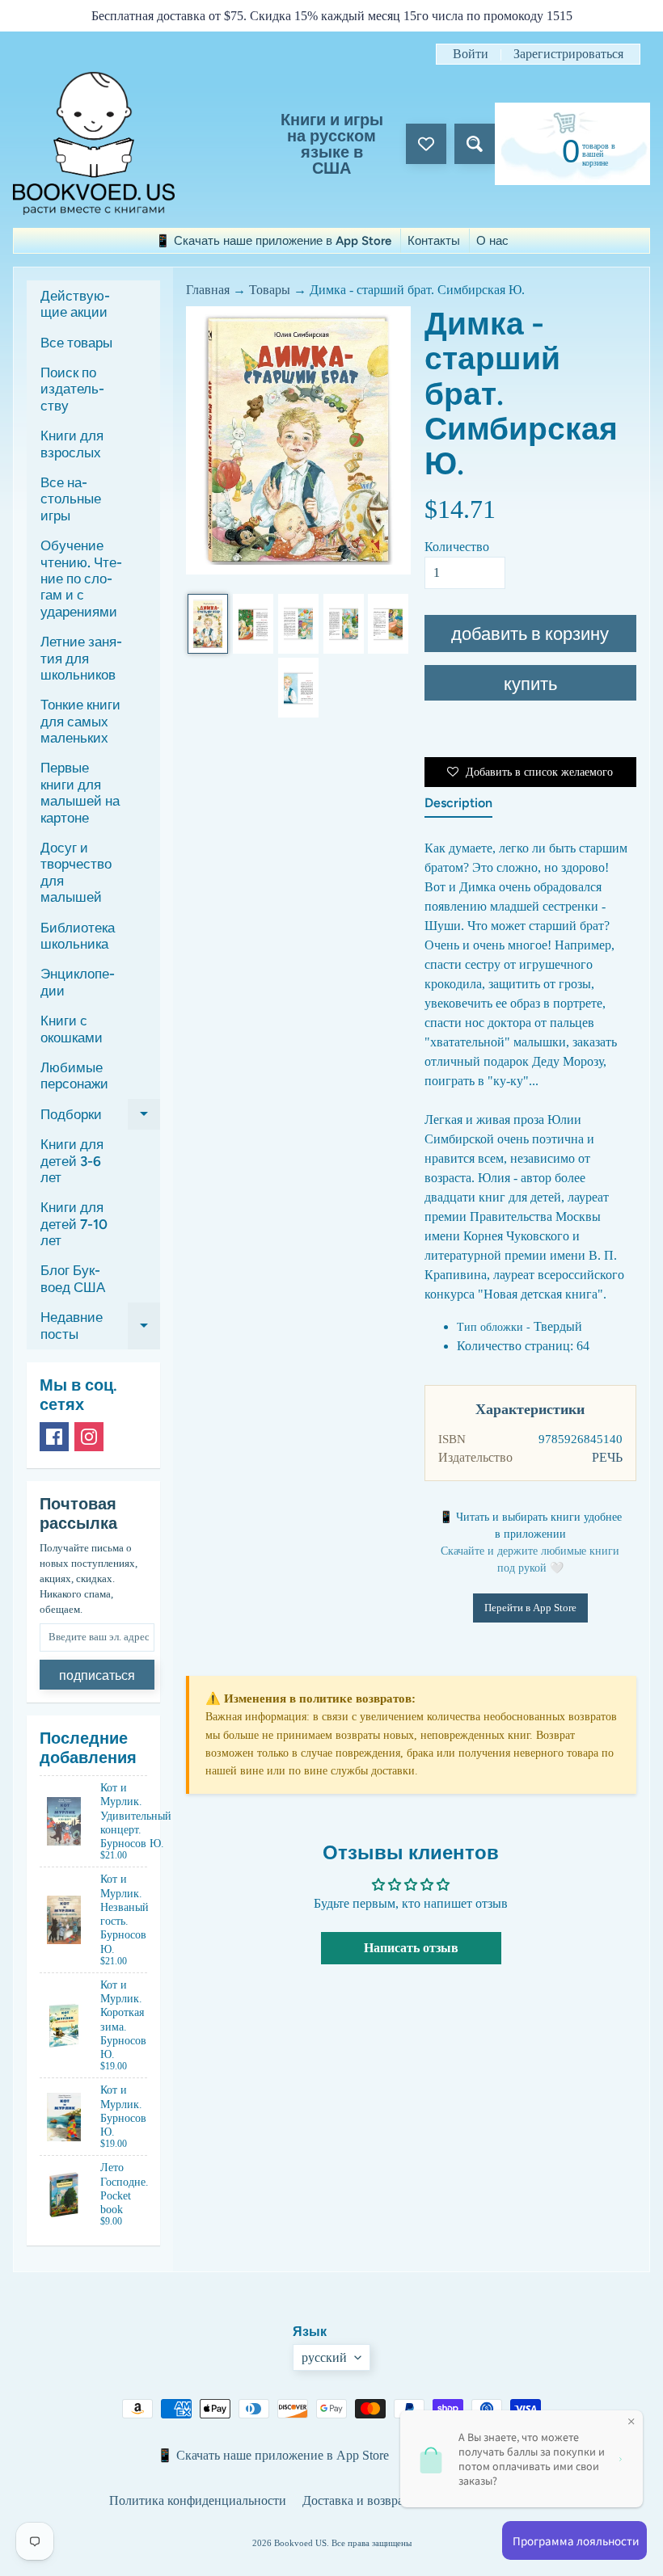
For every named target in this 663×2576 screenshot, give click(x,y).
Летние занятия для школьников (81, 658)
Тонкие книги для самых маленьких (80, 721)
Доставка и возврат (356, 2500)
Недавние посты (100, 1326)
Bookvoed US (300, 2543)
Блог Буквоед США (73, 1278)
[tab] (458, 806)
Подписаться (97, 1675)
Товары (270, 290)
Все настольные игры (71, 499)
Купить (530, 684)
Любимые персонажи (74, 1075)
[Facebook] (54, 1437)
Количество (457, 547)
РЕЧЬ (607, 1457)
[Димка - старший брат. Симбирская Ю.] (208, 624)
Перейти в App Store (530, 1608)
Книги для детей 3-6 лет (72, 1161)
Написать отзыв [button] (411, 1948)
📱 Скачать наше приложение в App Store (273, 241)
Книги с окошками (72, 1029)
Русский (324, 2357)
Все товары (76, 343)
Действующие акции (75, 304)
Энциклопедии (78, 982)
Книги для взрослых (72, 444)
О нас (492, 241)
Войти (471, 54)
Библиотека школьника (78, 936)
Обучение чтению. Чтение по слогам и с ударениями (81, 579)
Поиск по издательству (72, 389)
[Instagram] (89, 1437)
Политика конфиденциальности (198, 2500)
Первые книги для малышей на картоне (80, 792)
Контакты (434, 241)
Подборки (100, 1118)
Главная (208, 290)
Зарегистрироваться (568, 54)
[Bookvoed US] (94, 143)
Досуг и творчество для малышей (76, 872)
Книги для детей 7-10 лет (74, 1224)
